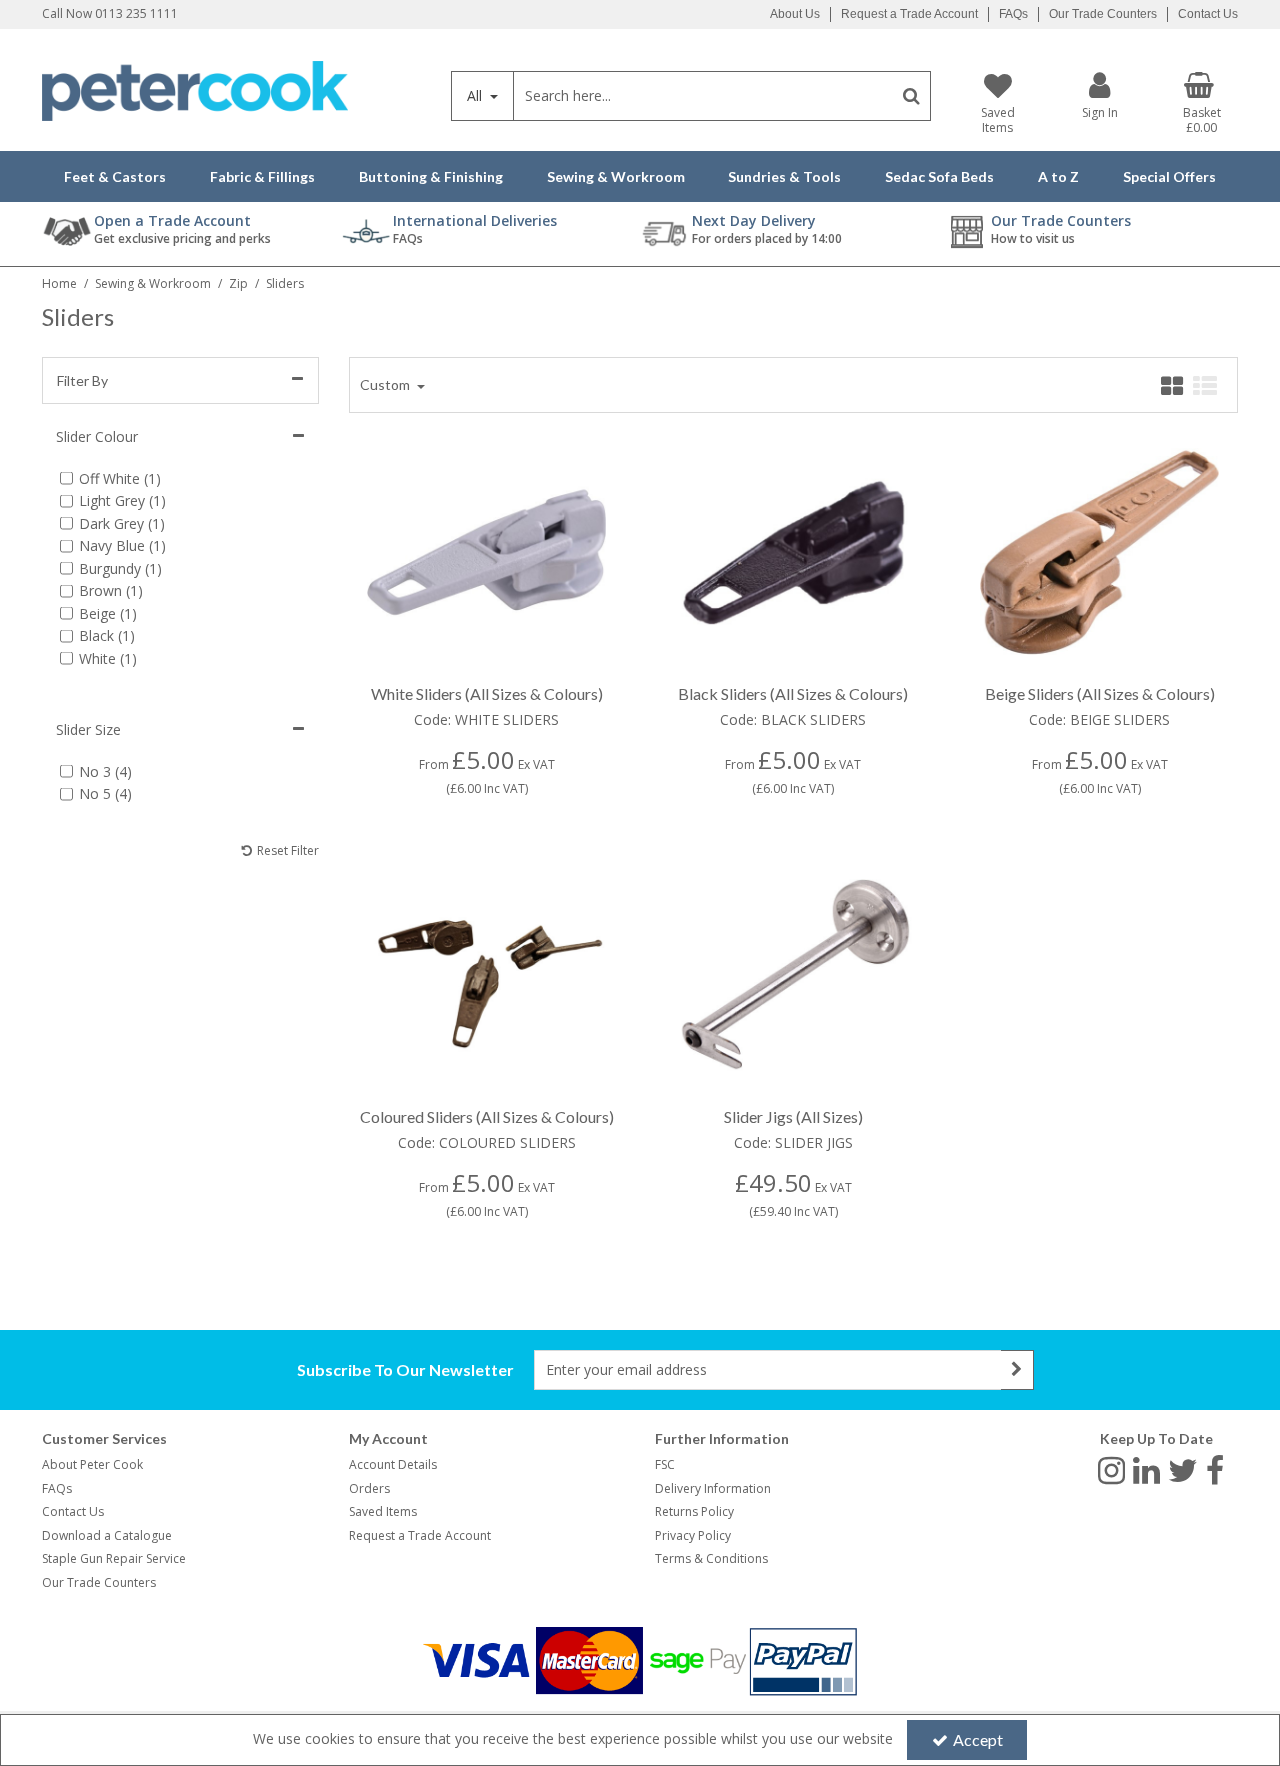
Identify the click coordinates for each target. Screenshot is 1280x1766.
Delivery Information (713, 1488)
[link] (1111, 1469)
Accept (978, 1739)
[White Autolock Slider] (486, 551)
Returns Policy (694, 1511)
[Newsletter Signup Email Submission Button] (1017, 1370)
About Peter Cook (92, 1464)
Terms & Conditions (711, 1558)
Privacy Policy (693, 1535)
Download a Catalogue (107, 1535)
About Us (795, 14)
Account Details (393, 1464)
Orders (369, 1488)
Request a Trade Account (909, 14)
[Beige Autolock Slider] (1099, 551)
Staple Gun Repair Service (114, 1558)
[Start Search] (911, 96)
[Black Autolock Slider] (793, 551)
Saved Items (383, 1511)
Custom (386, 384)
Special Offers (1169, 176)
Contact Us (1208, 14)
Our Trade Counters (1103, 14)
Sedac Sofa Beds (939, 176)
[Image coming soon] (793, 974)
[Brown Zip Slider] (486, 974)
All (476, 95)
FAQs (1013, 14)
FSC (665, 1464)
